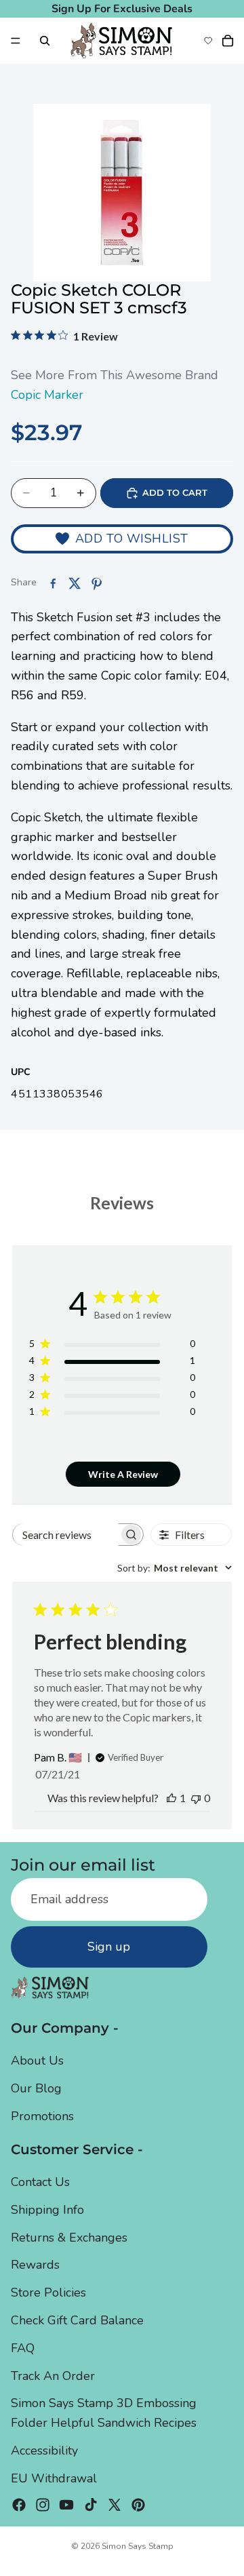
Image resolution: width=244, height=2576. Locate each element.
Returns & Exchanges (69, 2237)
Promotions (42, 2115)
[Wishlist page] (208, 41)
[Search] (45, 41)
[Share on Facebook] (53, 583)
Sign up (109, 1947)
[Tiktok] (91, 2504)
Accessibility (44, 2451)
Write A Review (123, 1474)
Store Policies (48, 2292)
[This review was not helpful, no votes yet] (196, 1798)
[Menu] (16, 41)
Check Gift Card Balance (77, 2320)
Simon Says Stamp (138, 2546)
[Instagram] (43, 2504)
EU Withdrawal (54, 2478)
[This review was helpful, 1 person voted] (171, 1798)
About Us (37, 2061)
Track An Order (53, 2375)
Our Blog (36, 2088)
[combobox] (175, 1568)
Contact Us (40, 2182)
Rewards (35, 2265)
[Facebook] (19, 2504)
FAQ (23, 2347)
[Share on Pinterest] (96, 583)
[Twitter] (115, 2504)
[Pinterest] (138, 2504)
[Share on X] (75, 583)
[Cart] (228, 41)
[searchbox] (66, 1535)
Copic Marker (47, 395)
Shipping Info (47, 2209)
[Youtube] (66, 2504)
